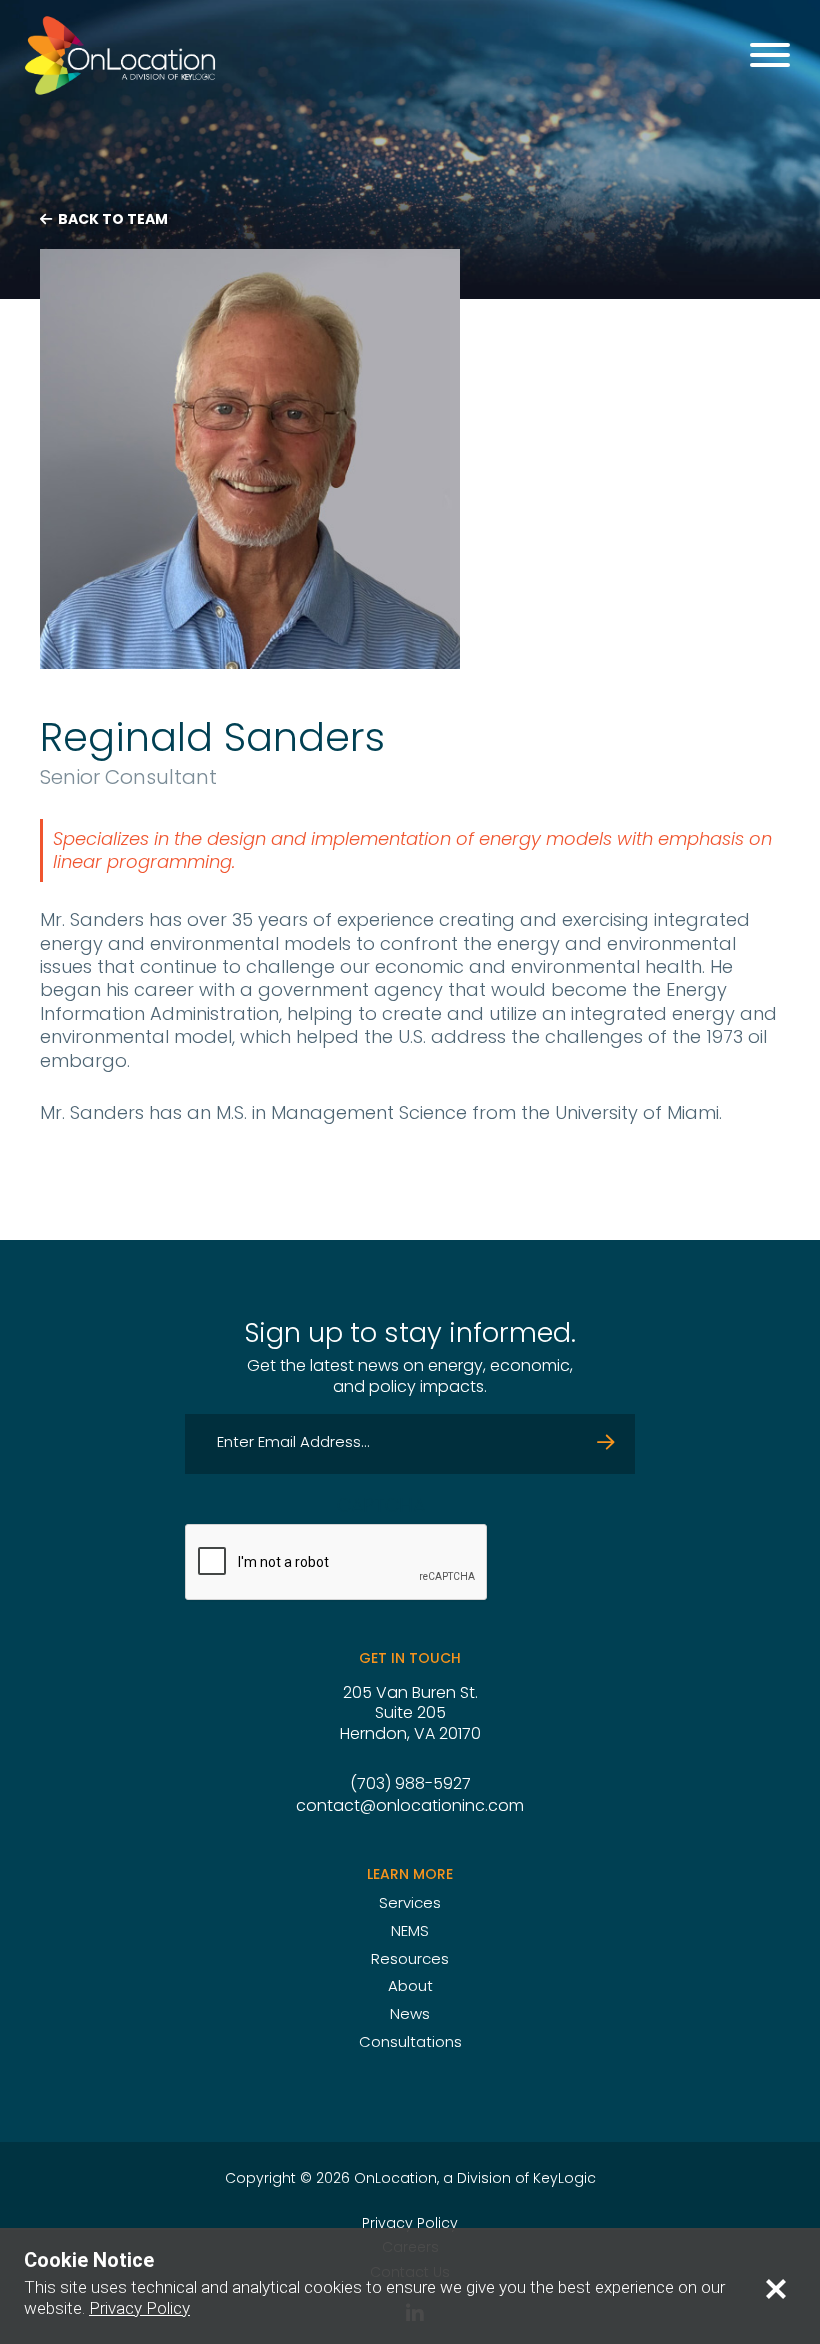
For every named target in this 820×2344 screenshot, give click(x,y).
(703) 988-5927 (410, 1785)
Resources (410, 1960)
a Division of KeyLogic (519, 2179)
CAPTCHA (381, 1507)
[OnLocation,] (120, 55)
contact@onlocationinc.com (410, 1807)
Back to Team (111, 220)
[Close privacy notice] (776, 2288)
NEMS (410, 1932)
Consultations (410, 2043)
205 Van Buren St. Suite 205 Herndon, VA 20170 (410, 1715)
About (410, 1987)
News (410, 2015)
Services (410, 1904)
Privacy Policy (410, 2224)
